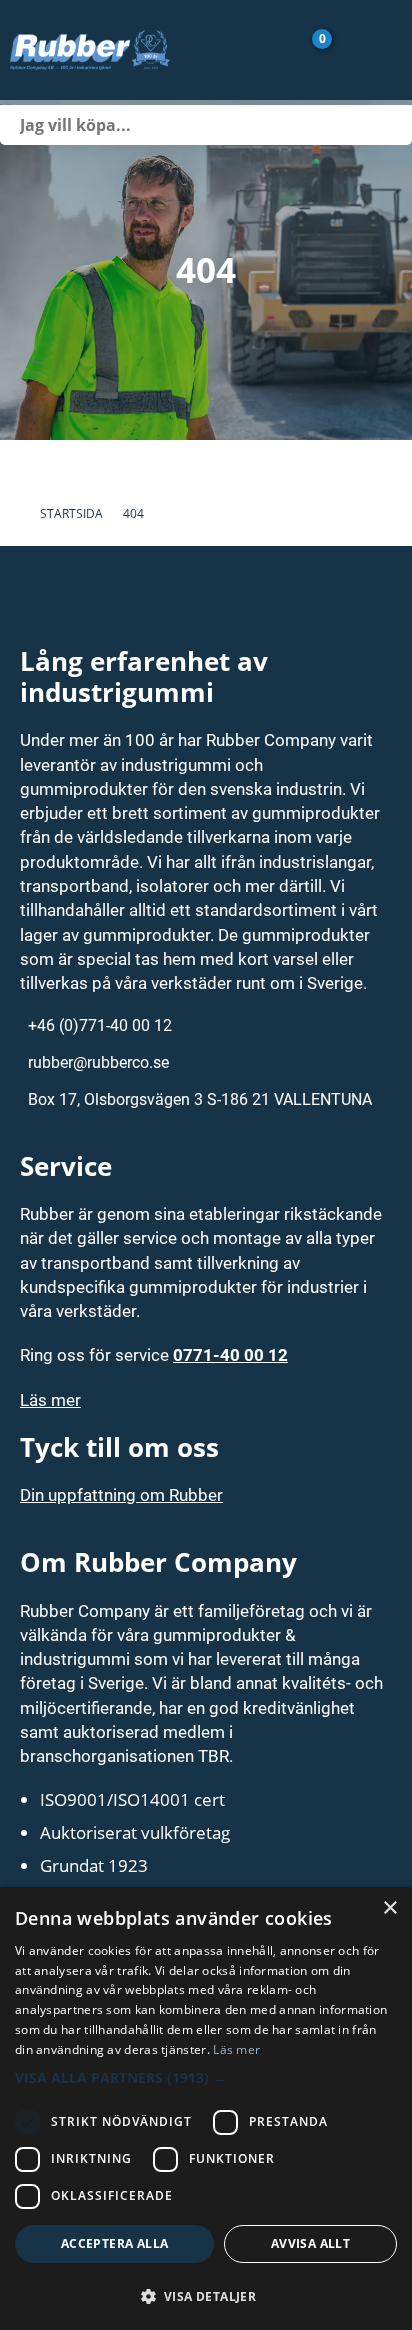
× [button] (389, 1908)
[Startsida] (126, 50)
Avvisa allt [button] (310, 2243)
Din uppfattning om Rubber (121, 1494)
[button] (206, 2077)
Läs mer (50, 1399)
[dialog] (206, 2108)
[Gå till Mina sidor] (349, 50)
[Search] (392, 125)
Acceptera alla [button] (115, 2243)
